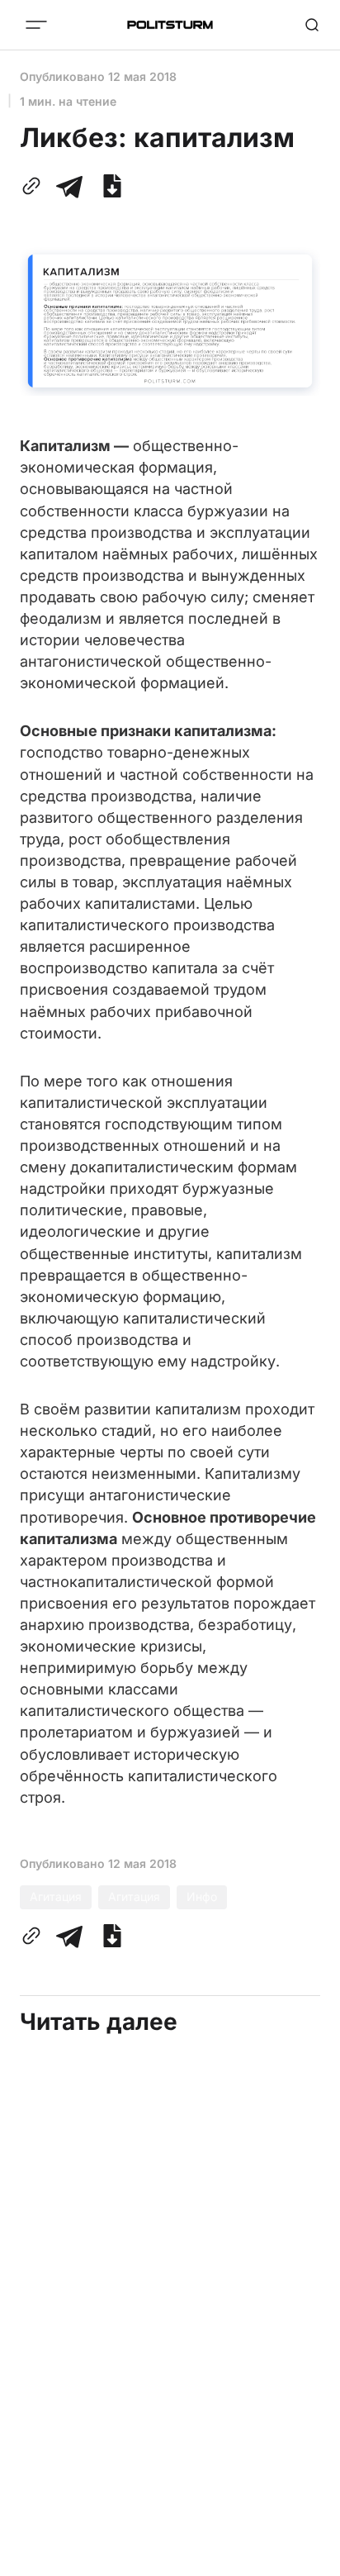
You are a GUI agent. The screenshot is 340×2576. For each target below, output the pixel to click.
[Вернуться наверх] (307, 2559)
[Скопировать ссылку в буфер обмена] (35, 186)
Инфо (202, 1896)
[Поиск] (312, 25)
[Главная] (170, 25)
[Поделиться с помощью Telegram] (69, 186)
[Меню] (36, 25)
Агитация (56, 1896)
